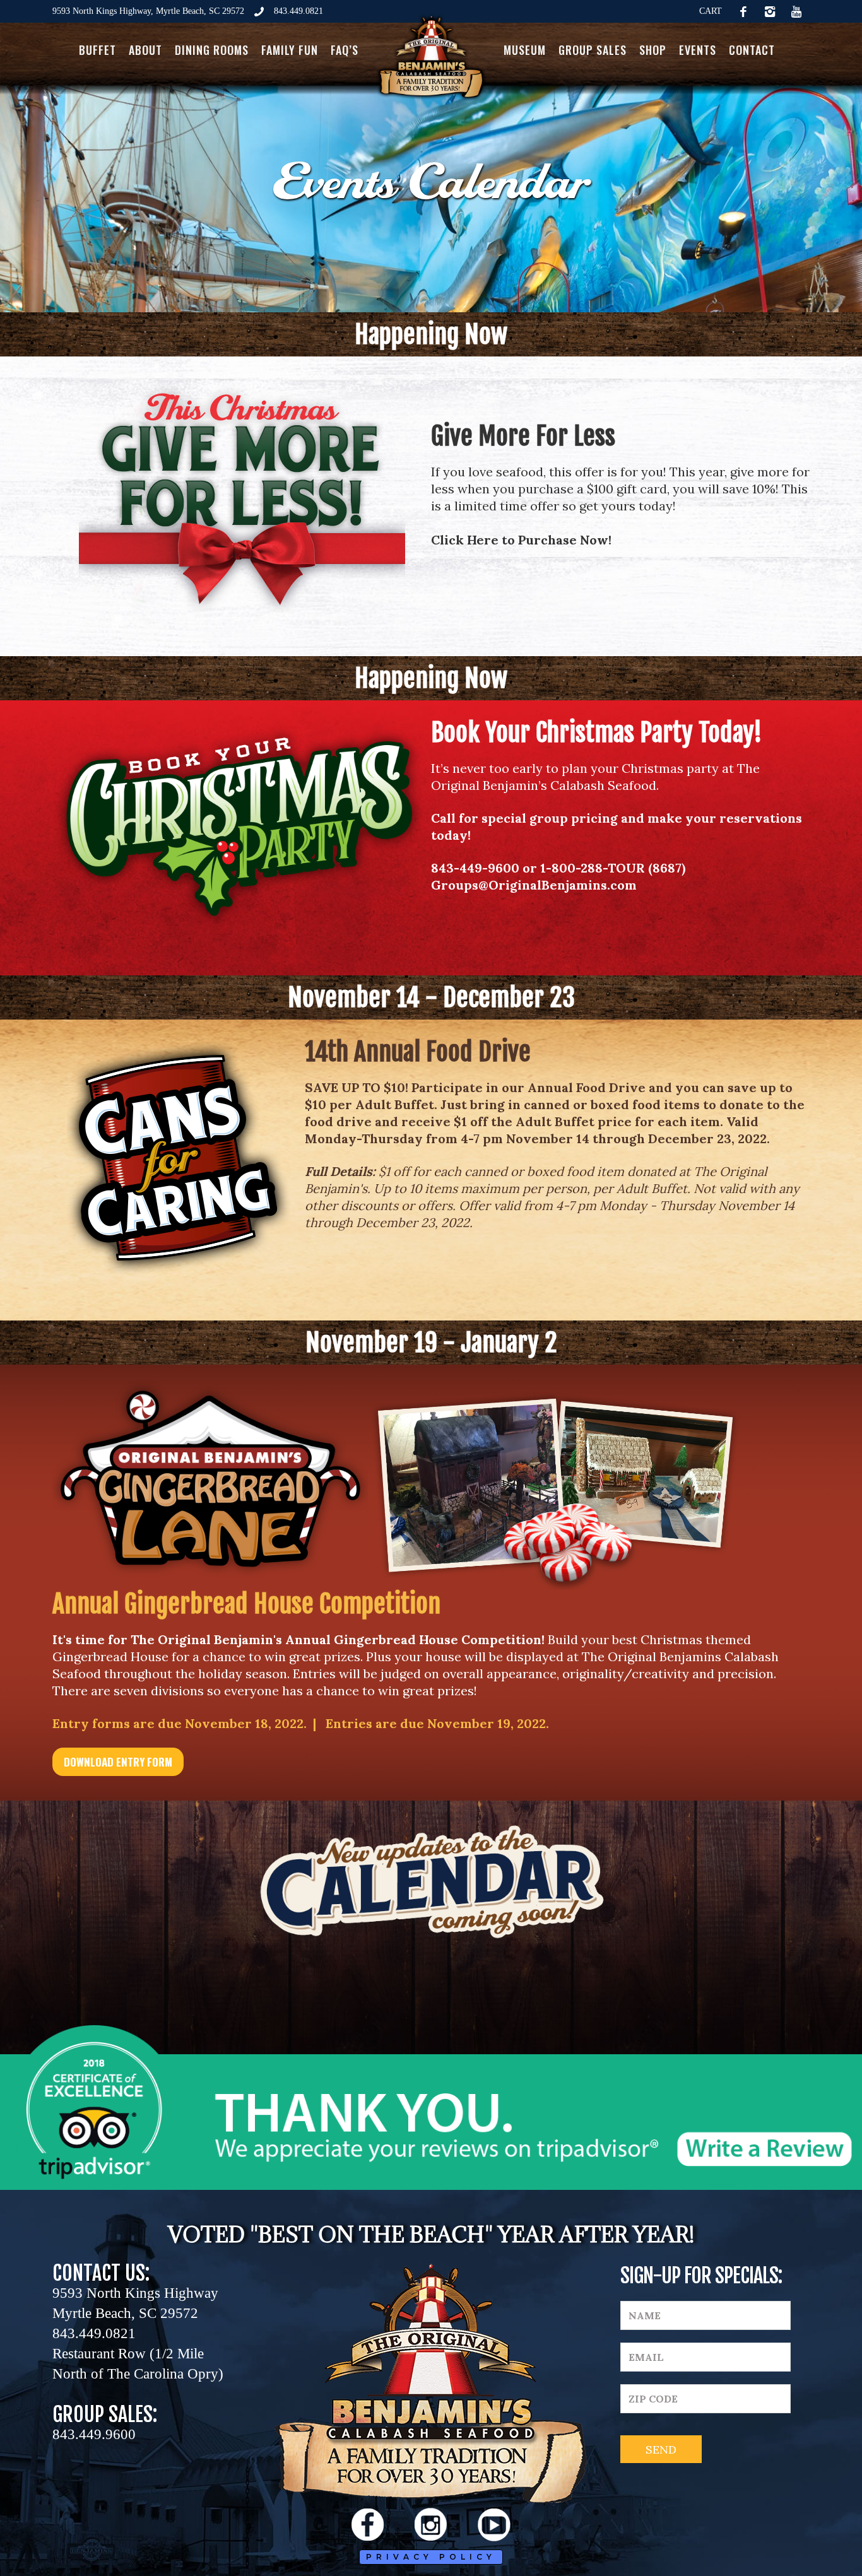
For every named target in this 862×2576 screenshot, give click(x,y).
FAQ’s (345, 50)
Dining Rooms (212, 50)
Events (698, 50)
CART (711, 11)
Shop (653, 50)
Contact (752, 50)
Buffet (97, 50)
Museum (525, 50)
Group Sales (593, 50)
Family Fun (290, 50)
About (145, 50)
